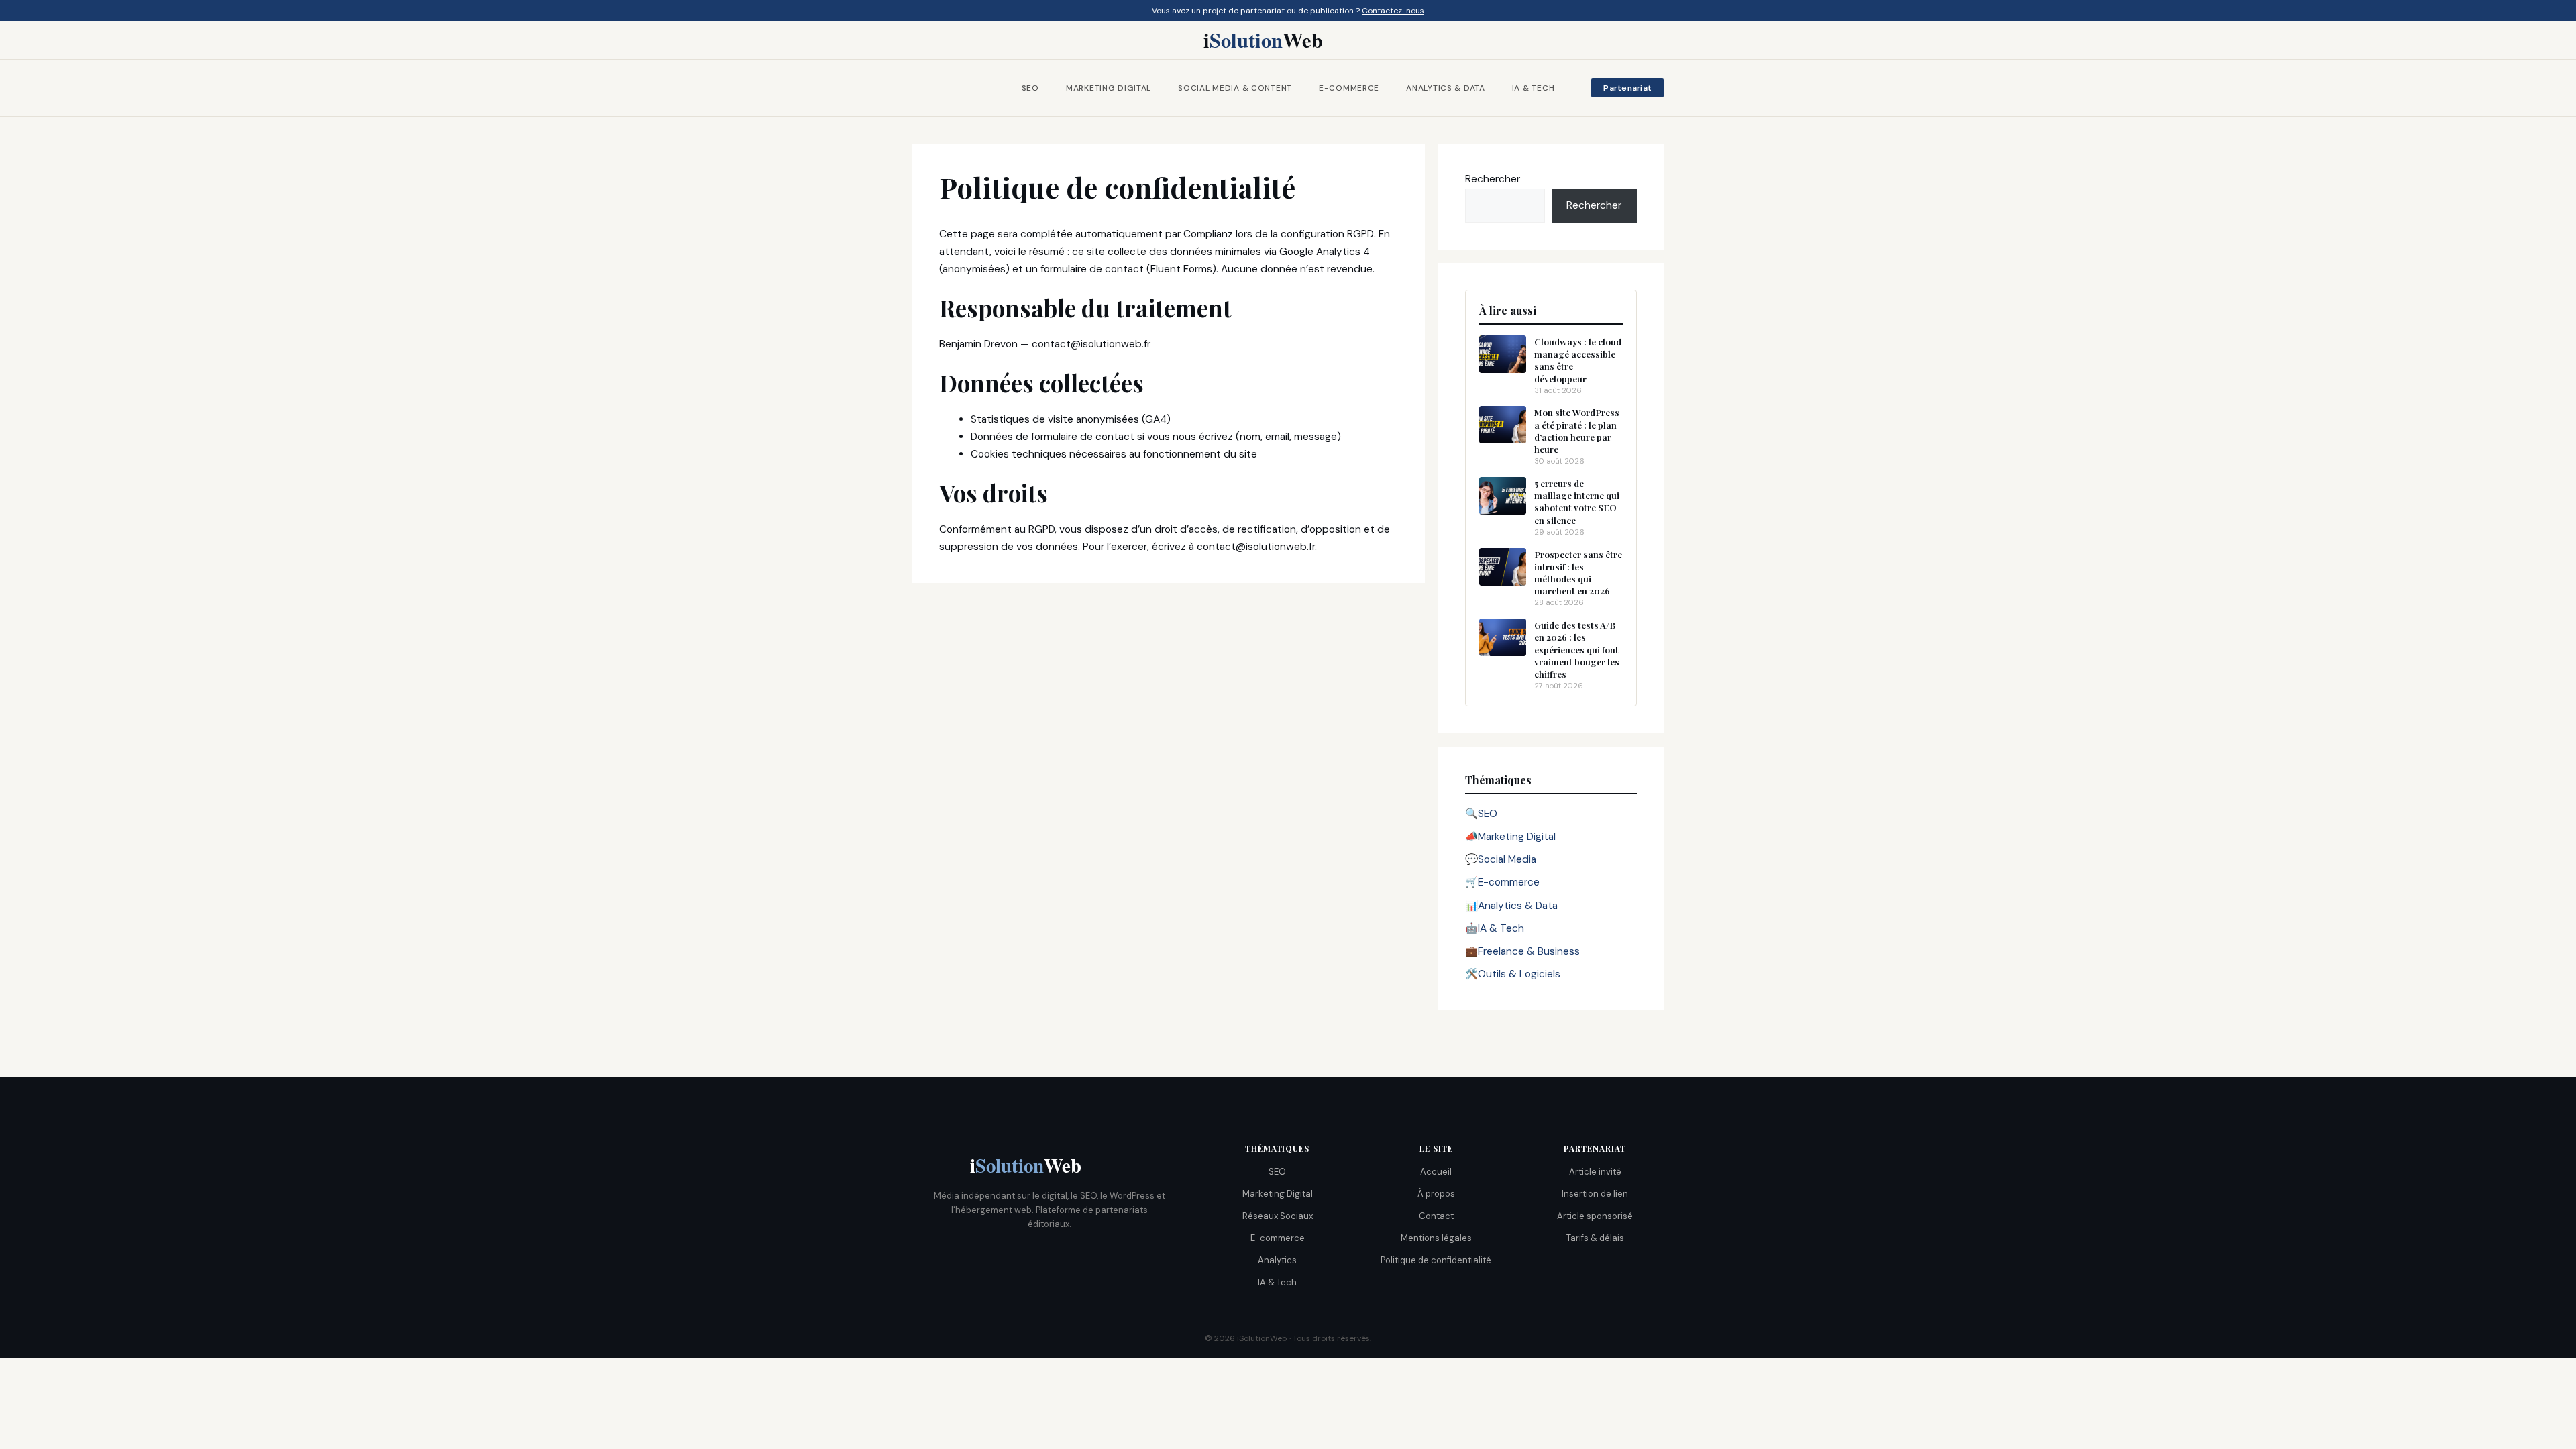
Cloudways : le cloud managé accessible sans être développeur (1578, 360)
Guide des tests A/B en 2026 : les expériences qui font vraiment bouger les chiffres (1577, 649)
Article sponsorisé (1595, 1216)
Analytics (1277, 1260)
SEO (1030, 88)
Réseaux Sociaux (1278, 1216)
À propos (1436, 1194)
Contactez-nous (1393, 11)
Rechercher (1493, 179)
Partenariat (1627, 88)
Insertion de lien (1595, 1194)
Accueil (1436, 1172)
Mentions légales (1436, 1238)
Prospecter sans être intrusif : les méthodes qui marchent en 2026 (1578, 573)
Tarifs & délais (1595, 1238)
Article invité (1595, 1172)
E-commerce (1349, 88)
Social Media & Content (1235, 88)
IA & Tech (1533, 88)
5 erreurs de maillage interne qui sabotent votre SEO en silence (1577, 501)
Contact (1436, 1216)
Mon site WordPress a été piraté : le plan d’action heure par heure (1577, 430)
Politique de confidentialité (1436, 1260)
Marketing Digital (1109, 88)
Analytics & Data (1446, 88)
